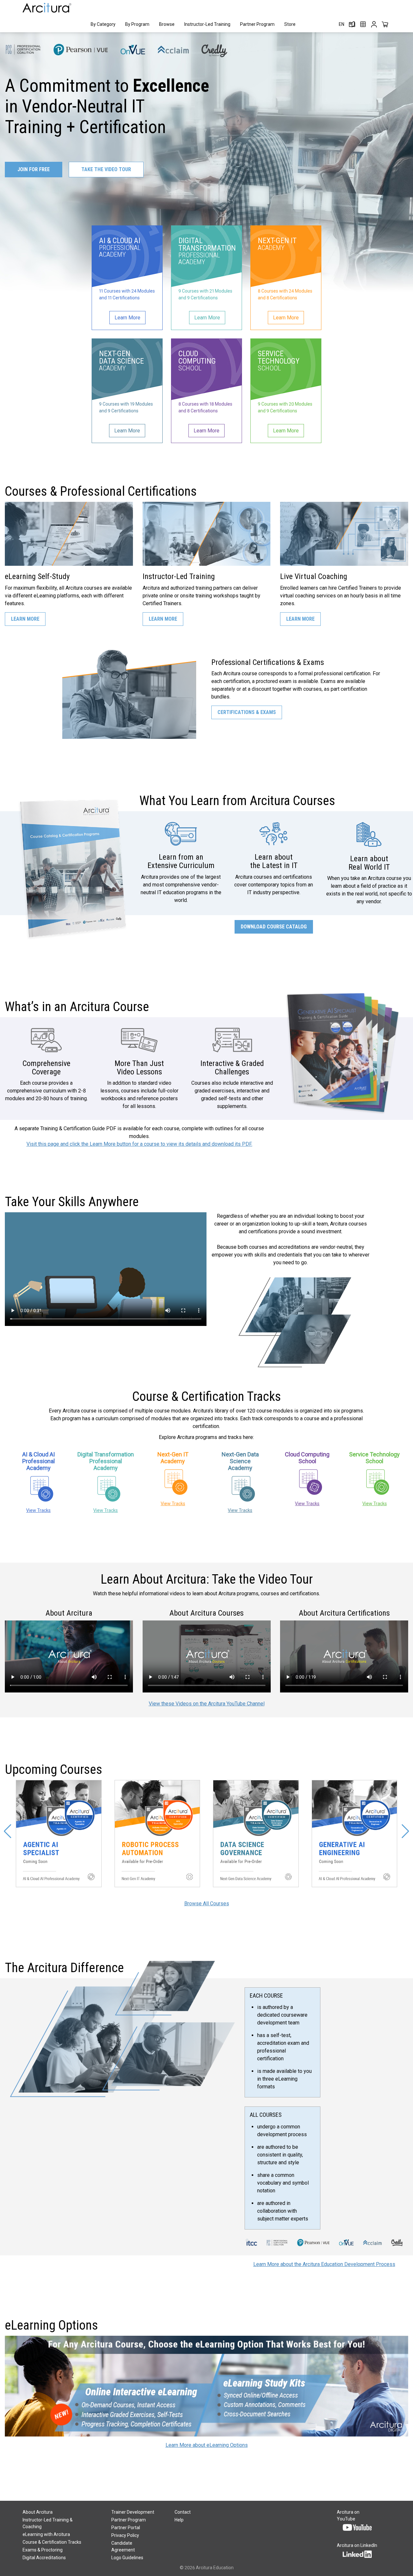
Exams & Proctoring (43, 2550)
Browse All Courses (207, 1904)
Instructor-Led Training (207, 24)
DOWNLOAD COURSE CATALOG (274, 927)
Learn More (25, 619)
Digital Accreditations (44, 2558)
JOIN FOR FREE (34, 169)
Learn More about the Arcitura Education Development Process (324, 2264)
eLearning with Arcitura (46, 2534)
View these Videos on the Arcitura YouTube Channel (207, 1704)
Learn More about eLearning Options (207, 2445)
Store (290, 24)
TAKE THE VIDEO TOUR (106, 169)
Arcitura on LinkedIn (357, 2545)
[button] (8, 1831)
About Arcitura (38, 2512)
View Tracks (38, 1510)
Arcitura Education (215, 2568)
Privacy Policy (125, 2535)
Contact (183, 2512)
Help (179, 2520)
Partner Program (257, 24)
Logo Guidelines (127, 2558)
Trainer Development (133, 2512)
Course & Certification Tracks (52, 2542)
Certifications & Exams (247, 712)
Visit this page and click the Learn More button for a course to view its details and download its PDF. (139, 1144)
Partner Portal (126, 2528)
